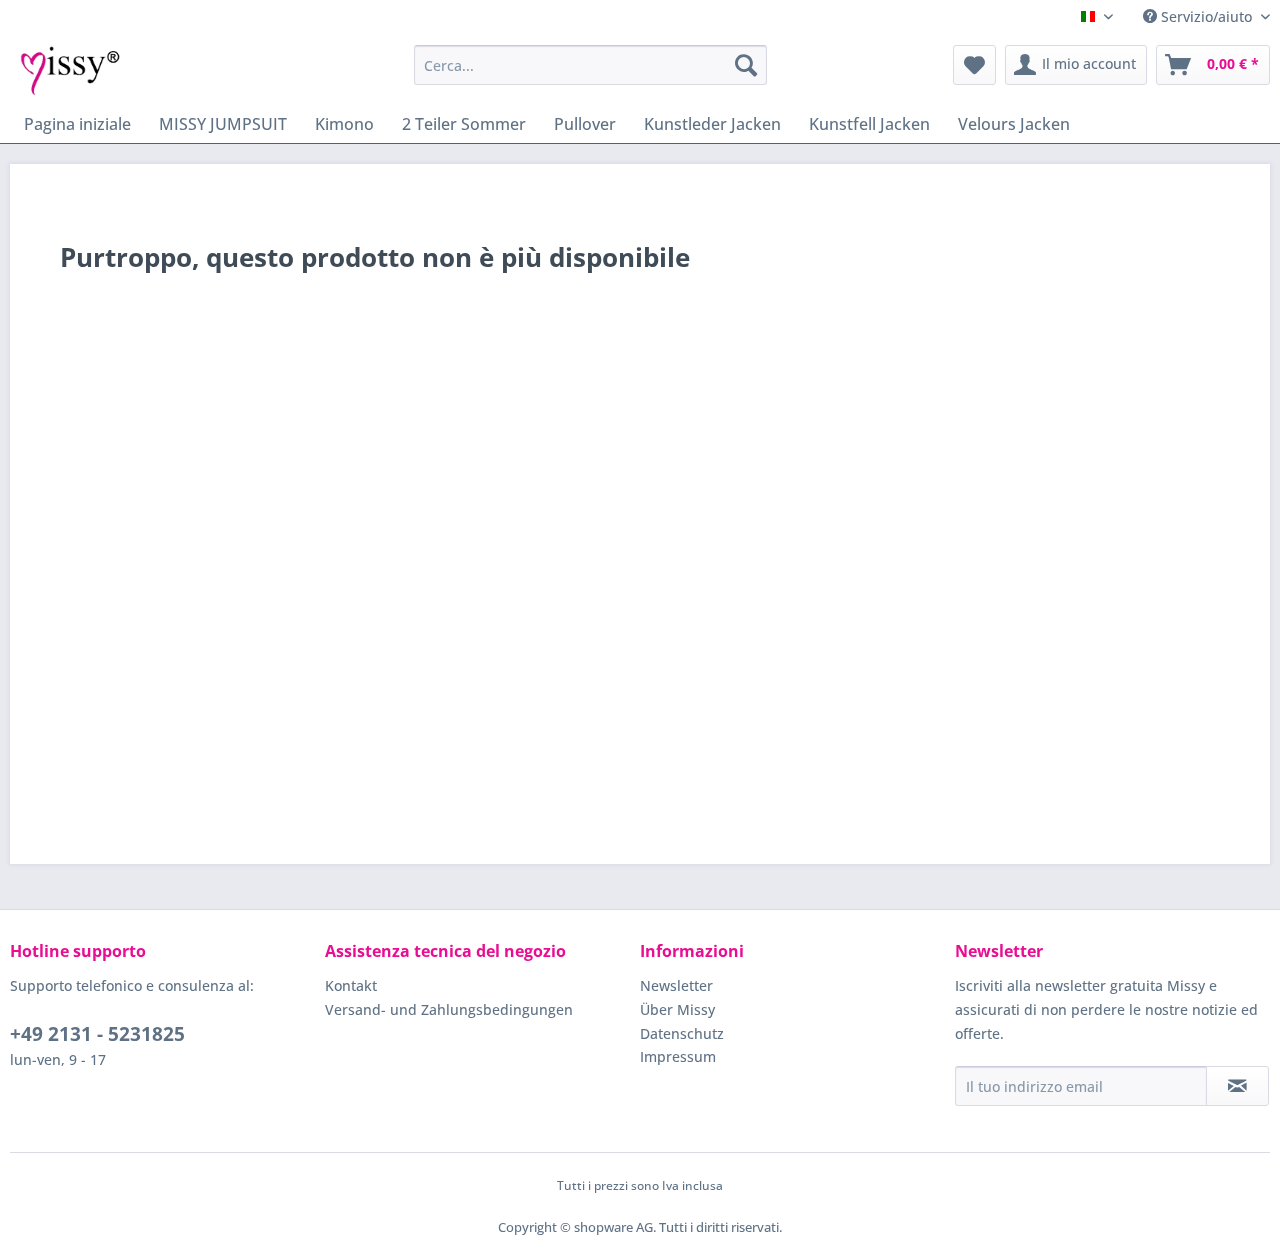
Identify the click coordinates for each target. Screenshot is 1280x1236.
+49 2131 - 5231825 (97, 1034)
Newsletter (676, 985)
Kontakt (351, 985)
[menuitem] (590, 65)
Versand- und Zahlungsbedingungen (449, 1009)
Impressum (678, 1056)
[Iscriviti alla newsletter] (1237, 1086)
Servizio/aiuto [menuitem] (1206, 16)
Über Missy (677, 1009)
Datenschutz (682, 1033)
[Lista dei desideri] (974, 65)
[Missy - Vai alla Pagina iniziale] (70, 70)
